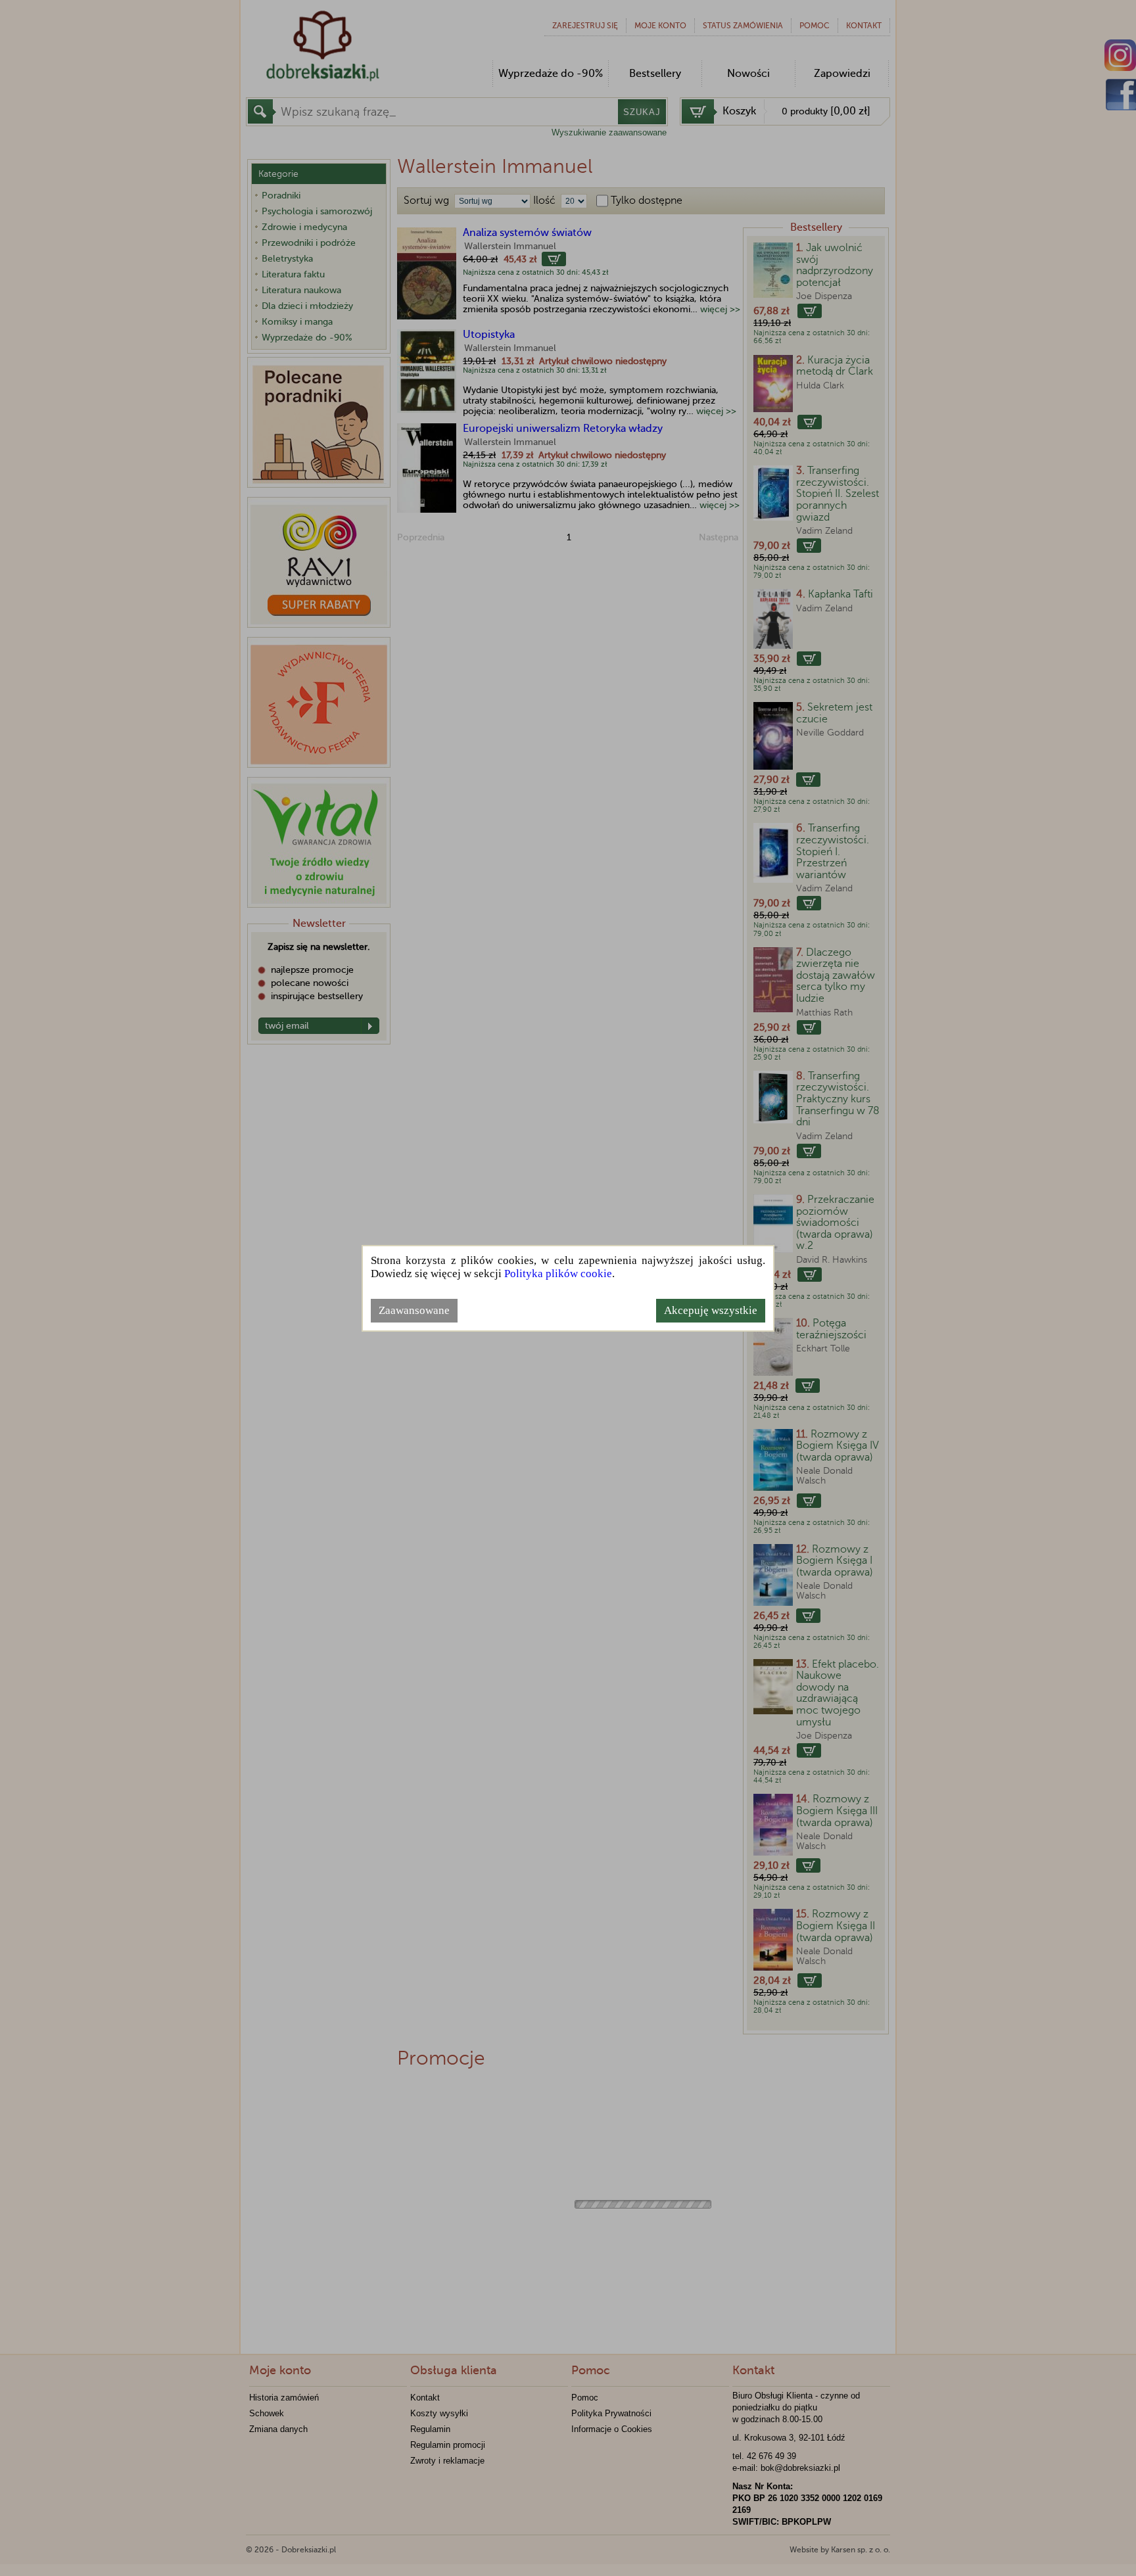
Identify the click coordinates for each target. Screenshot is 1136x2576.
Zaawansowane (414, 1310)
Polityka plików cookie (558, 1274)
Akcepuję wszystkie (711, 1310)
